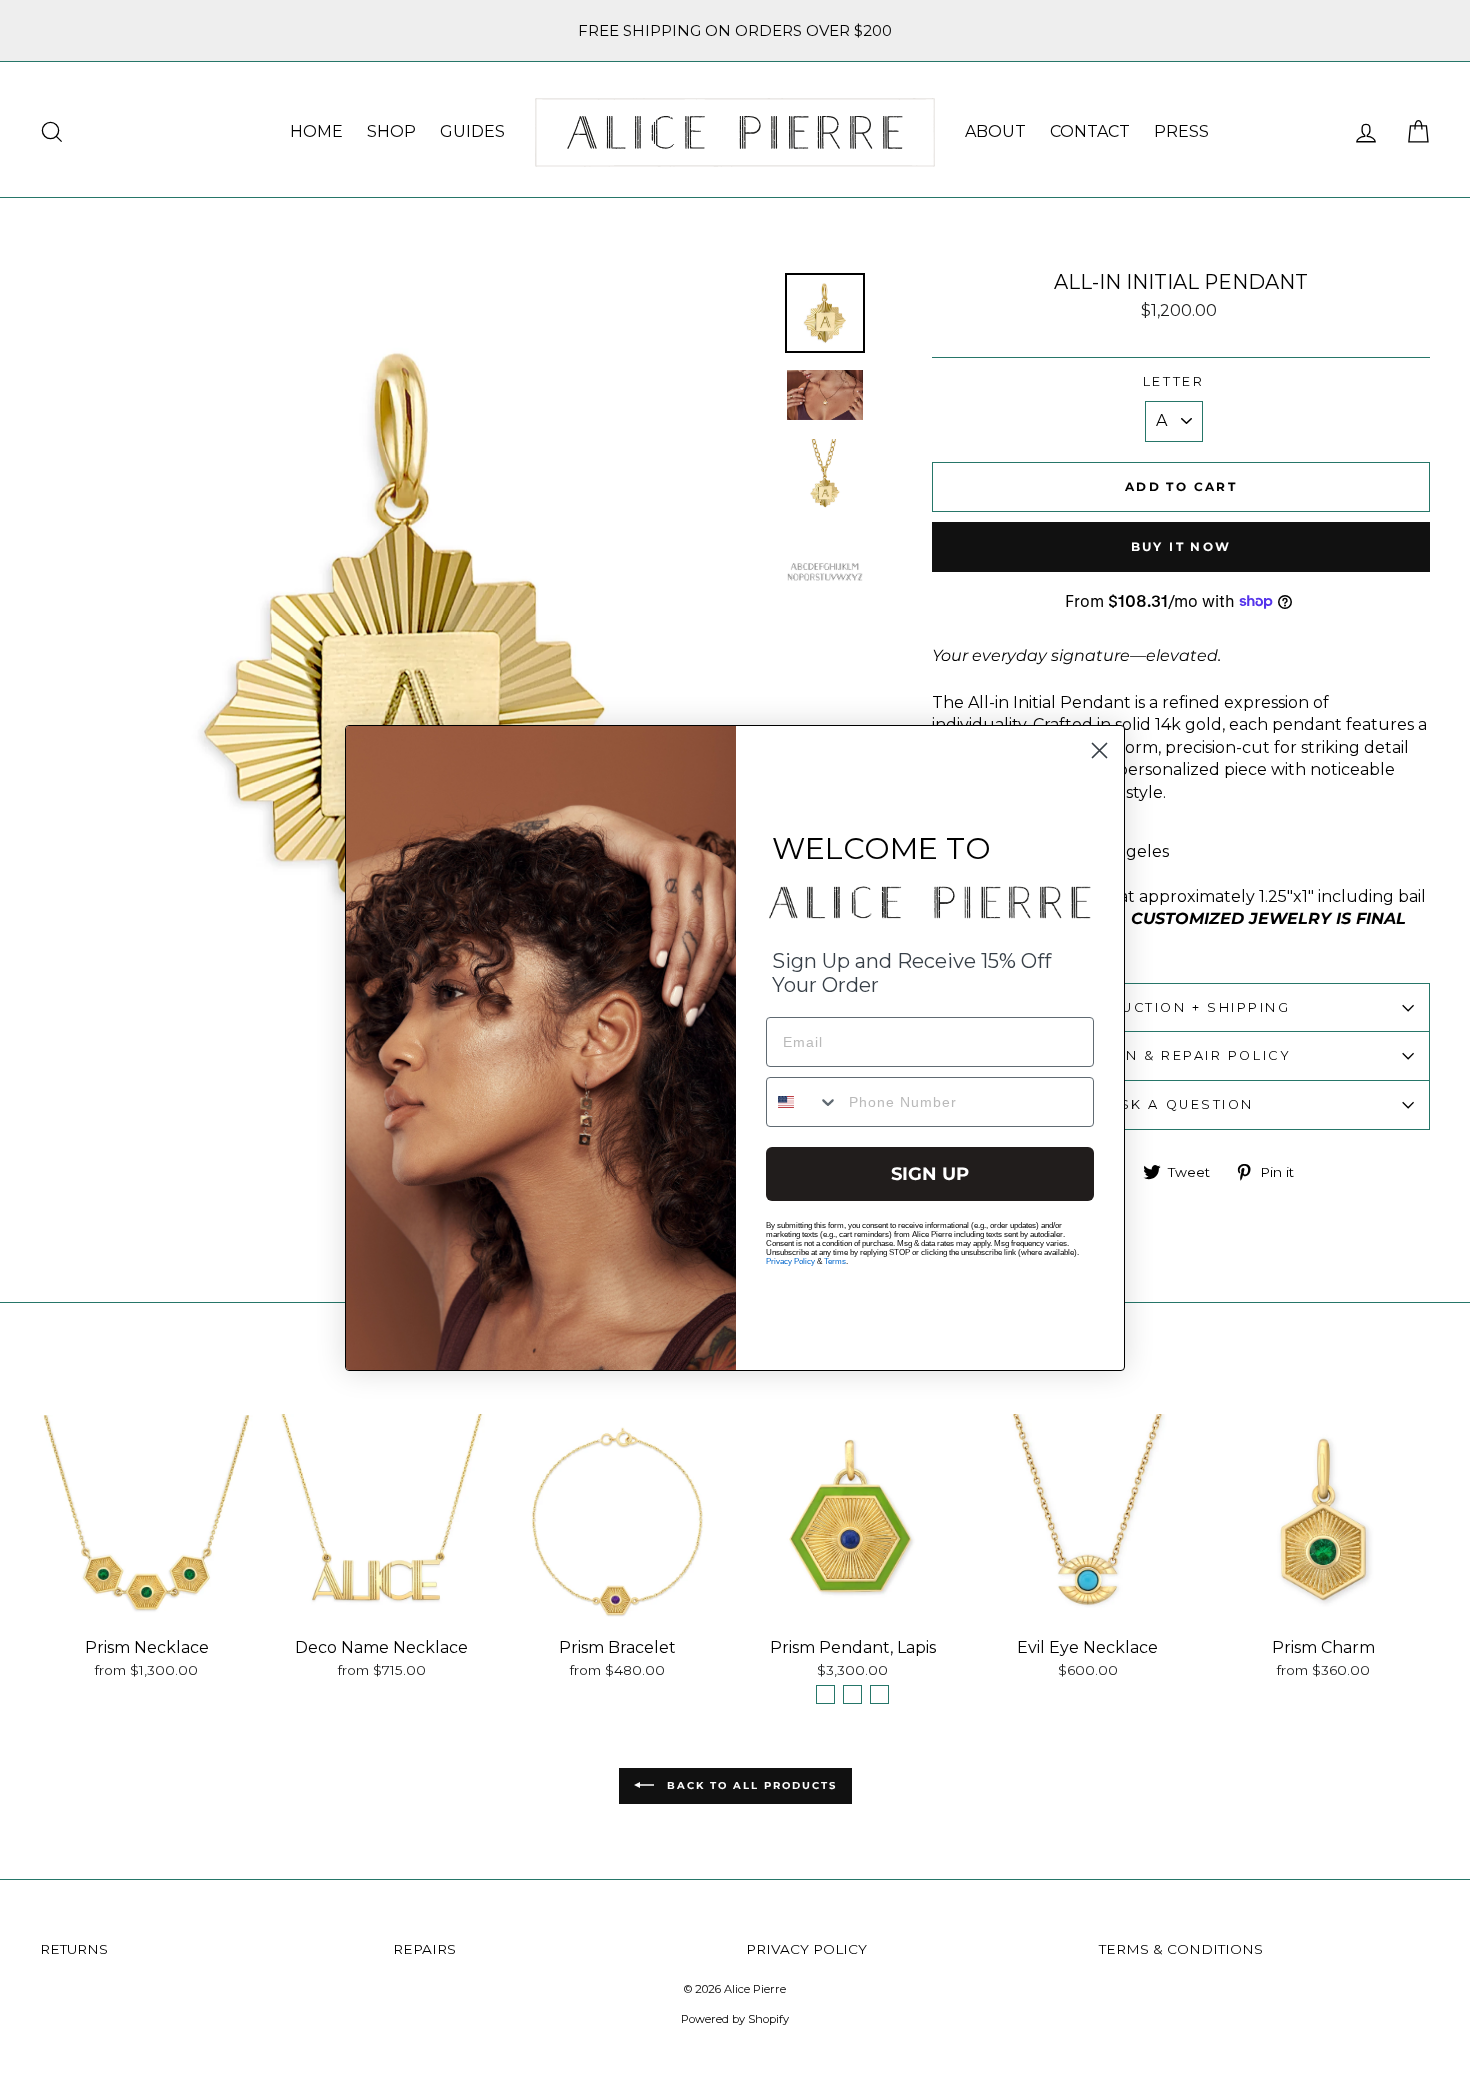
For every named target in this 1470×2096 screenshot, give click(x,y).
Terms (835, 1261)
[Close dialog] (1099, 750)
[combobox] (803, 1102)
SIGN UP (930, 1174)
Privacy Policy (790, 1261)
